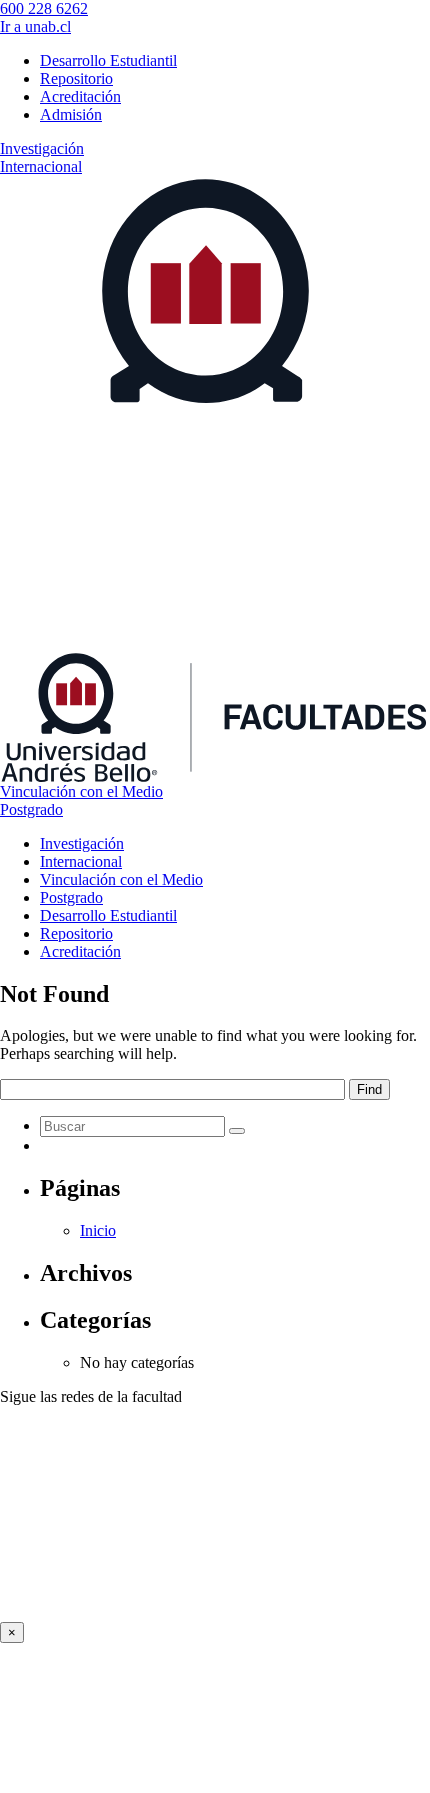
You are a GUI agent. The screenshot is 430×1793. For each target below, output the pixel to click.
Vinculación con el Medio (81, 791)
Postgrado (31, 809)
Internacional (41, 166)
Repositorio (76, 78)
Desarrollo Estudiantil (108, 60)
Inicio (98, 1230)
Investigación (42, 148)
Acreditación (80, 96)
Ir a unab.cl (35, 26)
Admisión (71, 114)
